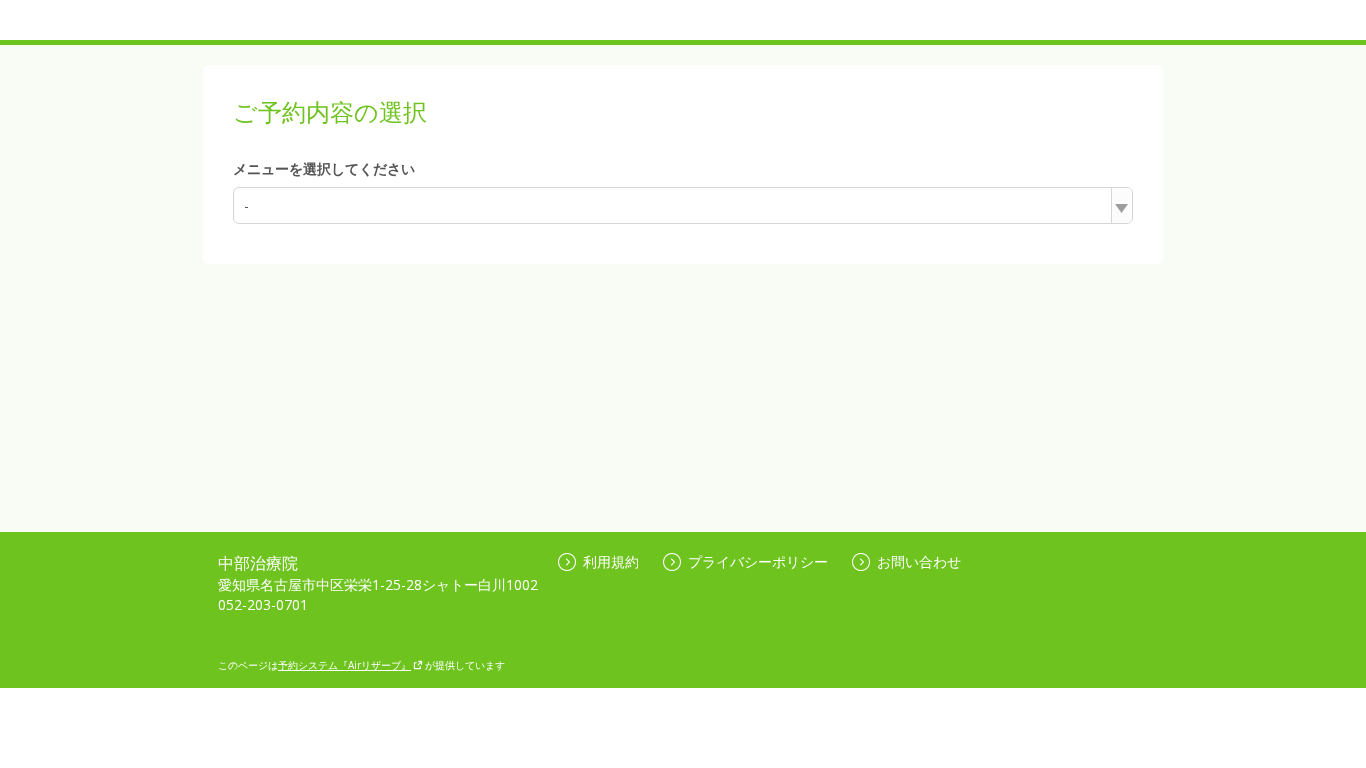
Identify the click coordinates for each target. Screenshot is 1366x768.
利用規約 (611, 561)
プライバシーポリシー (758, 561)
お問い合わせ (919, 561)
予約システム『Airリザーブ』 (344, 665)
